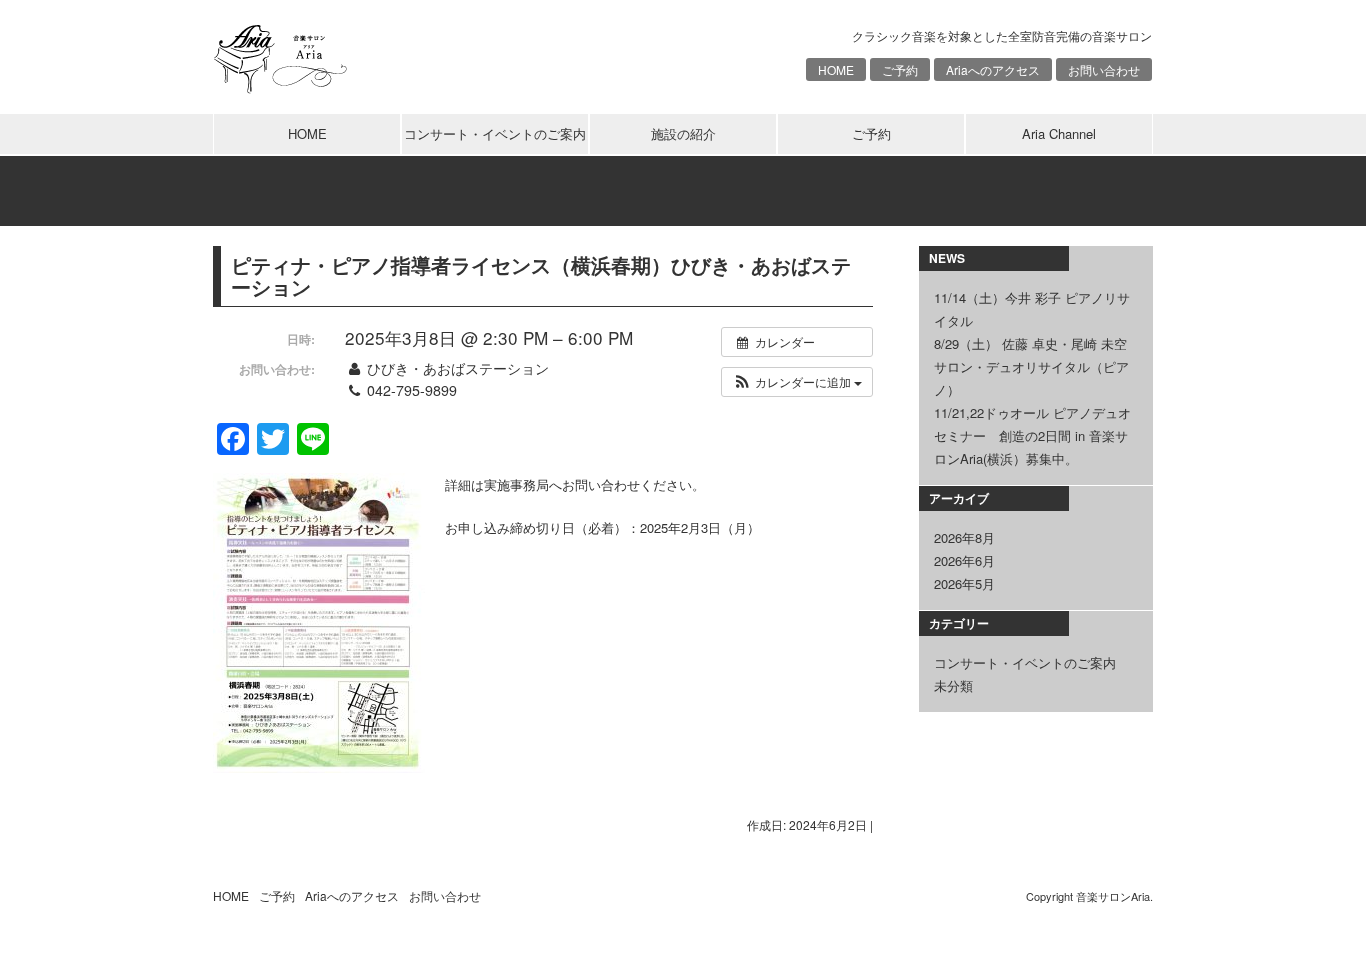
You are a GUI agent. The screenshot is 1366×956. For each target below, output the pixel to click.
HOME (836, 69)
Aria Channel (1059, 133)
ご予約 (900, 69)
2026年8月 (964, 537)
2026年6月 (964, 560)
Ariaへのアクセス (993, 69)
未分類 (953, 685)
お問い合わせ (1104, 69)
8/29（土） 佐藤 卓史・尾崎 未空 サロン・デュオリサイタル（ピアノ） (1031, 366)
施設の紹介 (683, 133)
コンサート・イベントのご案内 (495, 133)
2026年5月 (964, 583)
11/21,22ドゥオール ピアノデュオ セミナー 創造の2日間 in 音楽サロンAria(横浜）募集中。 (1032, 435)
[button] (797, 382)
